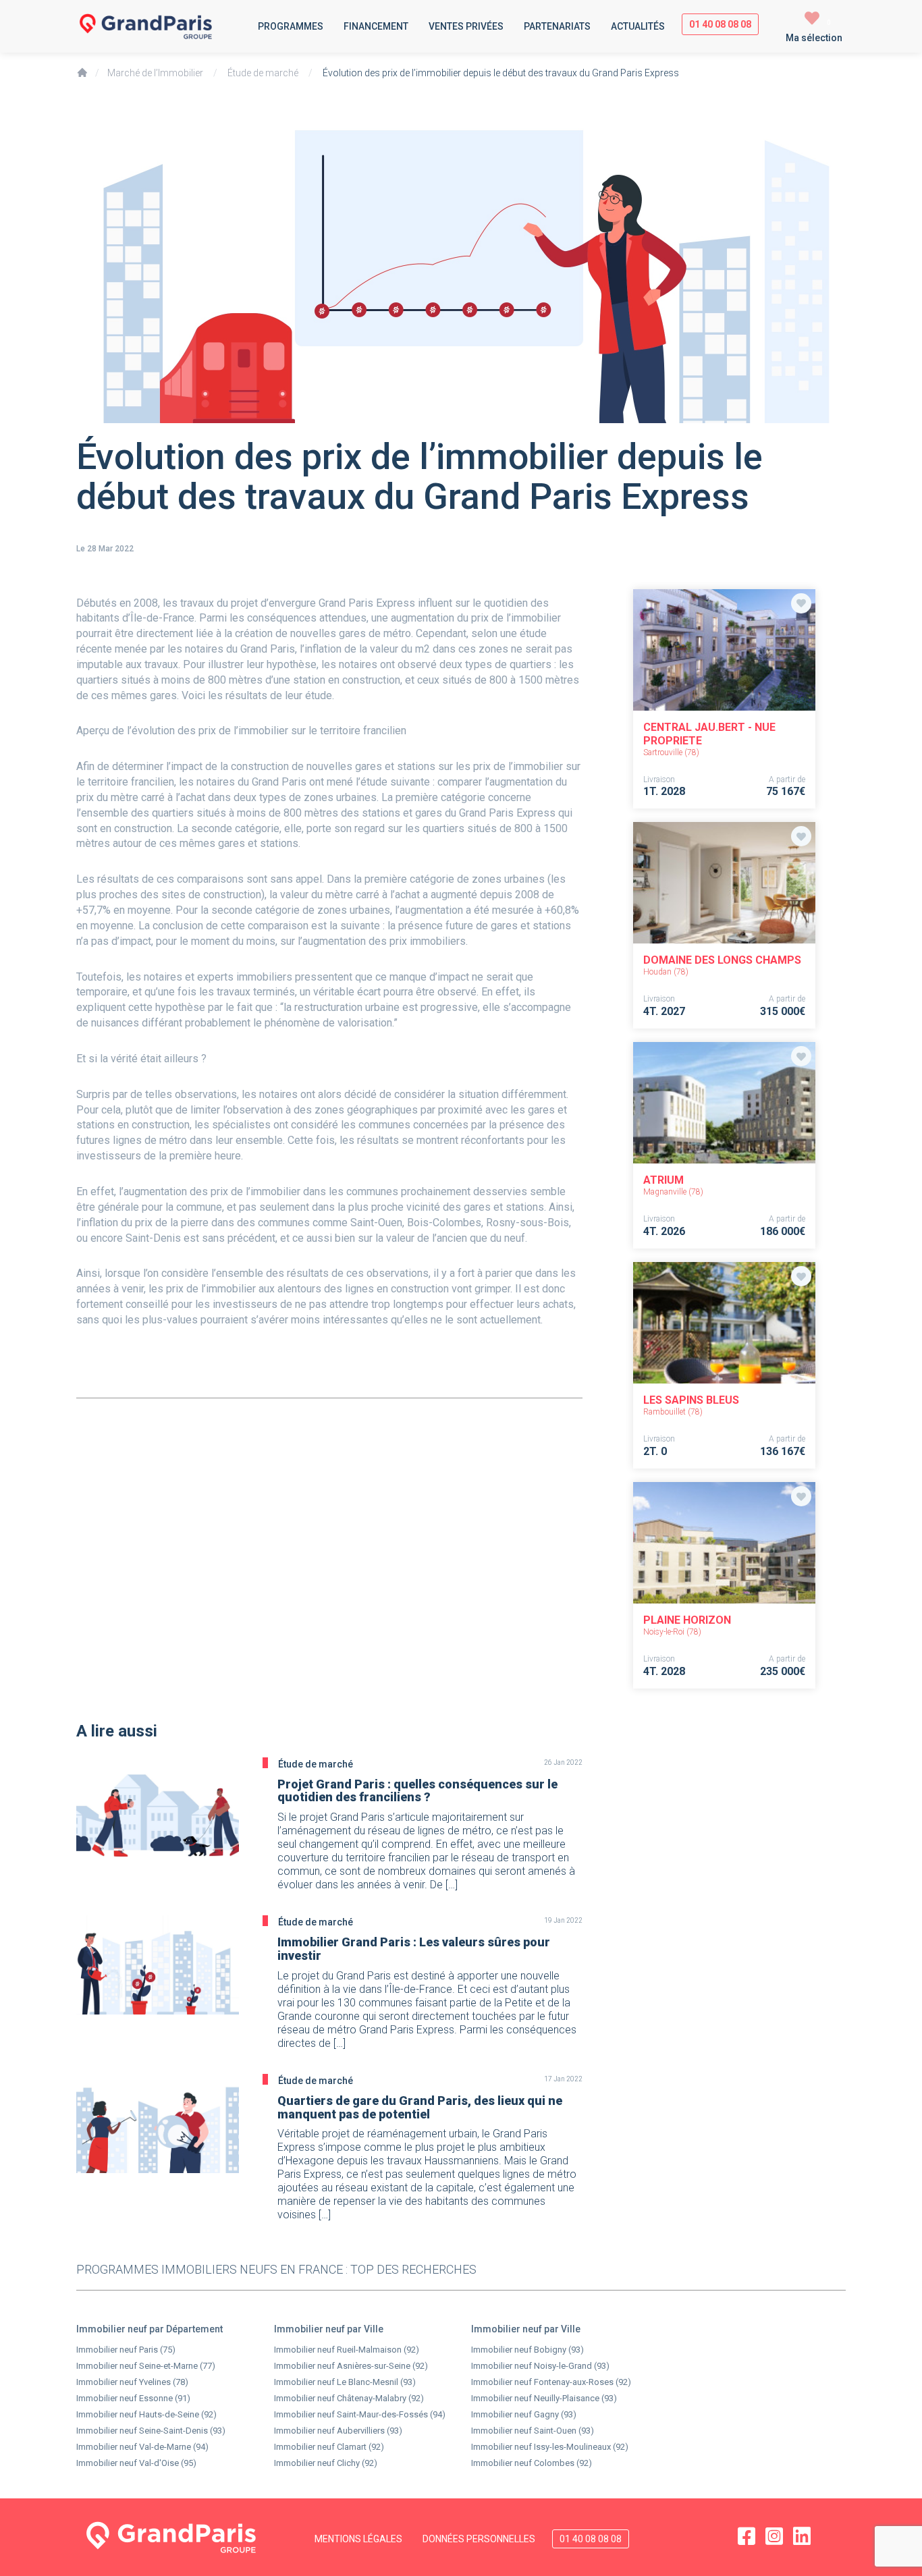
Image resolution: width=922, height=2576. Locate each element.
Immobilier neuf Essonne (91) (133, 2398)
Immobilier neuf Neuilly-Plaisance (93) (544, 2398)
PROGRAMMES (291, 26)
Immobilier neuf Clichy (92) (326, 2463)
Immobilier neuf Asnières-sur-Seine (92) (351, 2366)
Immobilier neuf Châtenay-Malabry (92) (349, 2398)
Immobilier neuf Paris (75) (126, 2350)
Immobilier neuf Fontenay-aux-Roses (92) (551, 2382)
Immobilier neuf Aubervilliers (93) (338, 2431)
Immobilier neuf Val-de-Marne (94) (142, 2447)
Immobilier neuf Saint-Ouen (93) (533, 2431)
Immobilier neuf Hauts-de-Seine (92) (146, 2414)
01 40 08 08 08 (720, 24)
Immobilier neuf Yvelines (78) (132, 2382)
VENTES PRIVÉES (466, 26)
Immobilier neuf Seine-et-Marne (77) (146, 2366)
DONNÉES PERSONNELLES (479, 2539)
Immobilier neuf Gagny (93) (524, 2414)
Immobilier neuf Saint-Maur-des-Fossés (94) (360, 2414)
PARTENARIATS (557, 26)
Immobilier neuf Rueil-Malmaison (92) (347, 2350)
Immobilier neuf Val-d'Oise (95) (136, 2463)
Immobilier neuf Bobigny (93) (527, 2350)
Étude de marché (263, 73)
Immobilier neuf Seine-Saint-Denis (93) (151, 2431)
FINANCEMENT (376, 26)
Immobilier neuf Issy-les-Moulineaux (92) (550, 2447)
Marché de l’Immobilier (155, 73)
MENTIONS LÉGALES (358, 2539)
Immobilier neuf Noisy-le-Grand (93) (540, 2366)
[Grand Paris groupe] (162, 26)
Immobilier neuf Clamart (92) (329, 2447)
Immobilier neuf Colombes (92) (532, 2463)
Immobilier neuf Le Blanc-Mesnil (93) (345, 2382)
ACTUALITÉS (638, 26)
